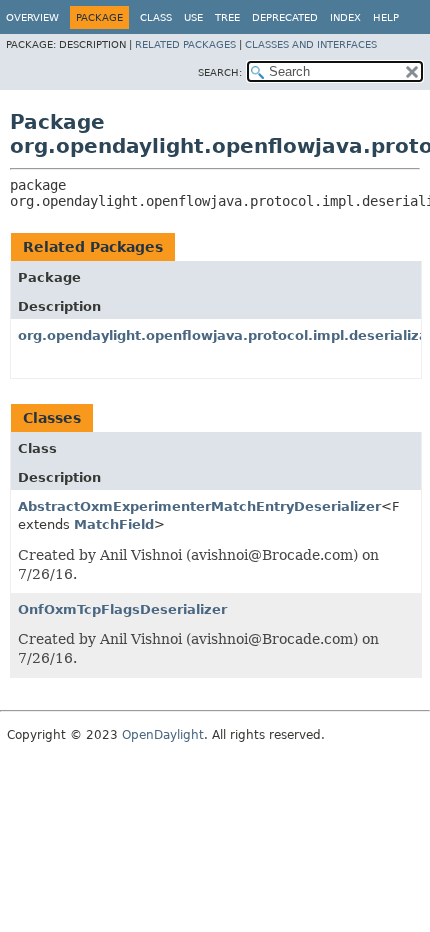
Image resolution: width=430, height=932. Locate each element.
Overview (32, 17)
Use (193, 17)
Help (386, 17)
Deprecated (285, 17)
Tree (227, 17)
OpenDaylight (163, 735)
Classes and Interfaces (311, 44)
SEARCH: (220, 72)
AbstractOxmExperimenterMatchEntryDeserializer (199, 506)
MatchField (114, 524)
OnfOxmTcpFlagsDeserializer (122, 609)
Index (345, 17)
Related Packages (185, 44)
